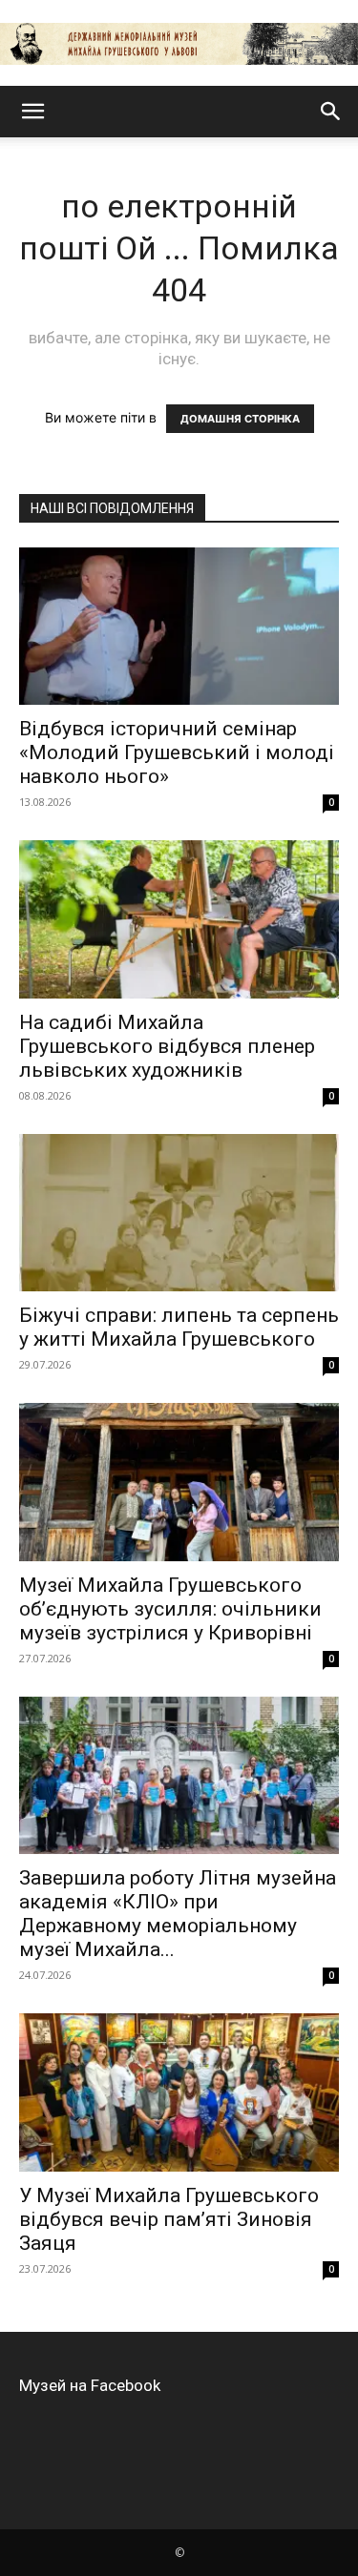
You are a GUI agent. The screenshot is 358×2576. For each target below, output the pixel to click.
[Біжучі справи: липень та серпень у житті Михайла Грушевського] (179, 1213)
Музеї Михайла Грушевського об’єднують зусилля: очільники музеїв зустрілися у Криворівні (170, 1609)
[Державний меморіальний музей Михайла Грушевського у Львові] (179, 44)
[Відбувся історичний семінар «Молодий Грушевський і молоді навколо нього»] (179, 626)
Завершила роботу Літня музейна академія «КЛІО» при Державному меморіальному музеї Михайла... (178, 1914)
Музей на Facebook (90, 2385)
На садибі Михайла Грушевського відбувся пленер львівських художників (167, 1046)
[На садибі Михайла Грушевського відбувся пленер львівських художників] (179, 919)
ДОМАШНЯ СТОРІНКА (240, 419)
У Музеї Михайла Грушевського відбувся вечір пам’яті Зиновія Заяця (169, 2219)
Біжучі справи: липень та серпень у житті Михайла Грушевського (179, 1327)
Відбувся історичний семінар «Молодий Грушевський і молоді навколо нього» (177, 752)
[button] (32, 112)
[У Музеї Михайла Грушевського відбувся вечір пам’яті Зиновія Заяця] (179, 2092)
